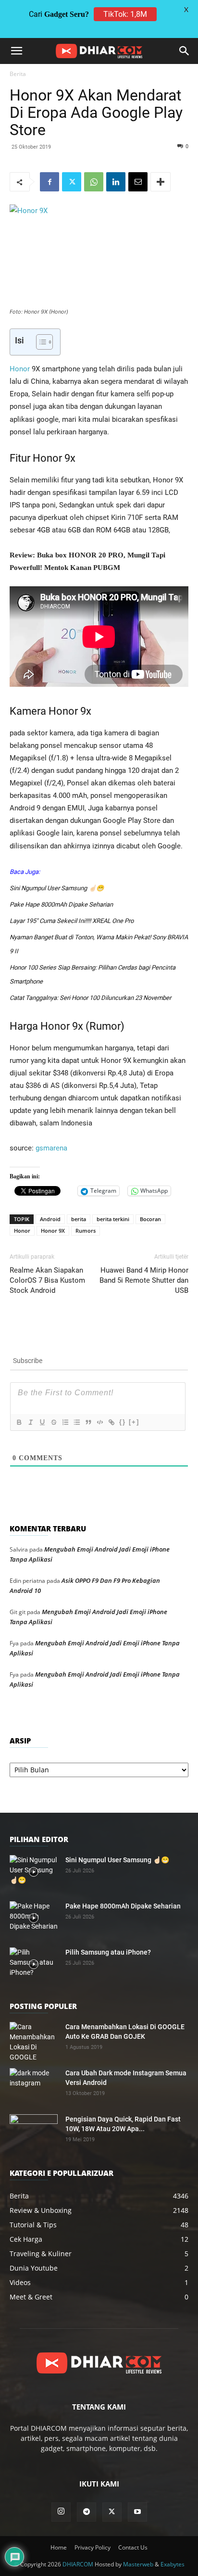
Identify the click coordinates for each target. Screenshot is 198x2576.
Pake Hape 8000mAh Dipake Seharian (61, 904)
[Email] (138, 182)
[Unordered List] (76, 1422)
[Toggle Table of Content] (40, 342)
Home (59, 2547)
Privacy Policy (93, 2547)
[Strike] (53, 1422)
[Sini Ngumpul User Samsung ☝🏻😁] (34, 1872)
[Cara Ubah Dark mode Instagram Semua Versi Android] (34, 2085)
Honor (20, 369)
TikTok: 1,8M (125, 14)
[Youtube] (137, 2512)
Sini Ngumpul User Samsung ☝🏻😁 (57, 888)
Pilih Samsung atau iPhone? (108, 1952)
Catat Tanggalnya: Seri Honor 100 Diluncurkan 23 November (90, 998)
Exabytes (173, 2564)
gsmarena (51, 1148)
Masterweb (138, 2564)
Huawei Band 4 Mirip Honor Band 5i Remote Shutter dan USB (144, 1280)
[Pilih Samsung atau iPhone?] (34, 1964)
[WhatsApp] (94, 182)
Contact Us (133, 2547)
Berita (18, 74)
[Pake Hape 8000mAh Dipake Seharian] (34, 1918)
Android (50, 1219)
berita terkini (113, 1219)
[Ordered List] (65, 1422)
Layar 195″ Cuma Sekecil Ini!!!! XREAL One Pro (72, 921)
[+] (134, 1422)
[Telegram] (87, 2512)
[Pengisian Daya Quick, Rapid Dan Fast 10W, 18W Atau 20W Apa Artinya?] (34, 2131)
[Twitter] (72, 182)
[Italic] (30, 1422)
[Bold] (19, 1422)
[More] (161, 182)
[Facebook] (49, 182)
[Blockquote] (88, 1422)
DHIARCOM (78, 2564)
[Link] (111, 1422)
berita (79, 1219)
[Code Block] (99, 1422)
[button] (16, 51)
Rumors (86, 1231)
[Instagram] (61, 2512)
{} (123, 1422)
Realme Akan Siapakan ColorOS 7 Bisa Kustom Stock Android (47, 1280)
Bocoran (150, 1219)
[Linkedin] (116, 182)
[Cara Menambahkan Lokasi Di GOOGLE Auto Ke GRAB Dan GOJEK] (34, 2042)
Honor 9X (53, 1231)
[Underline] (42, 1422)
